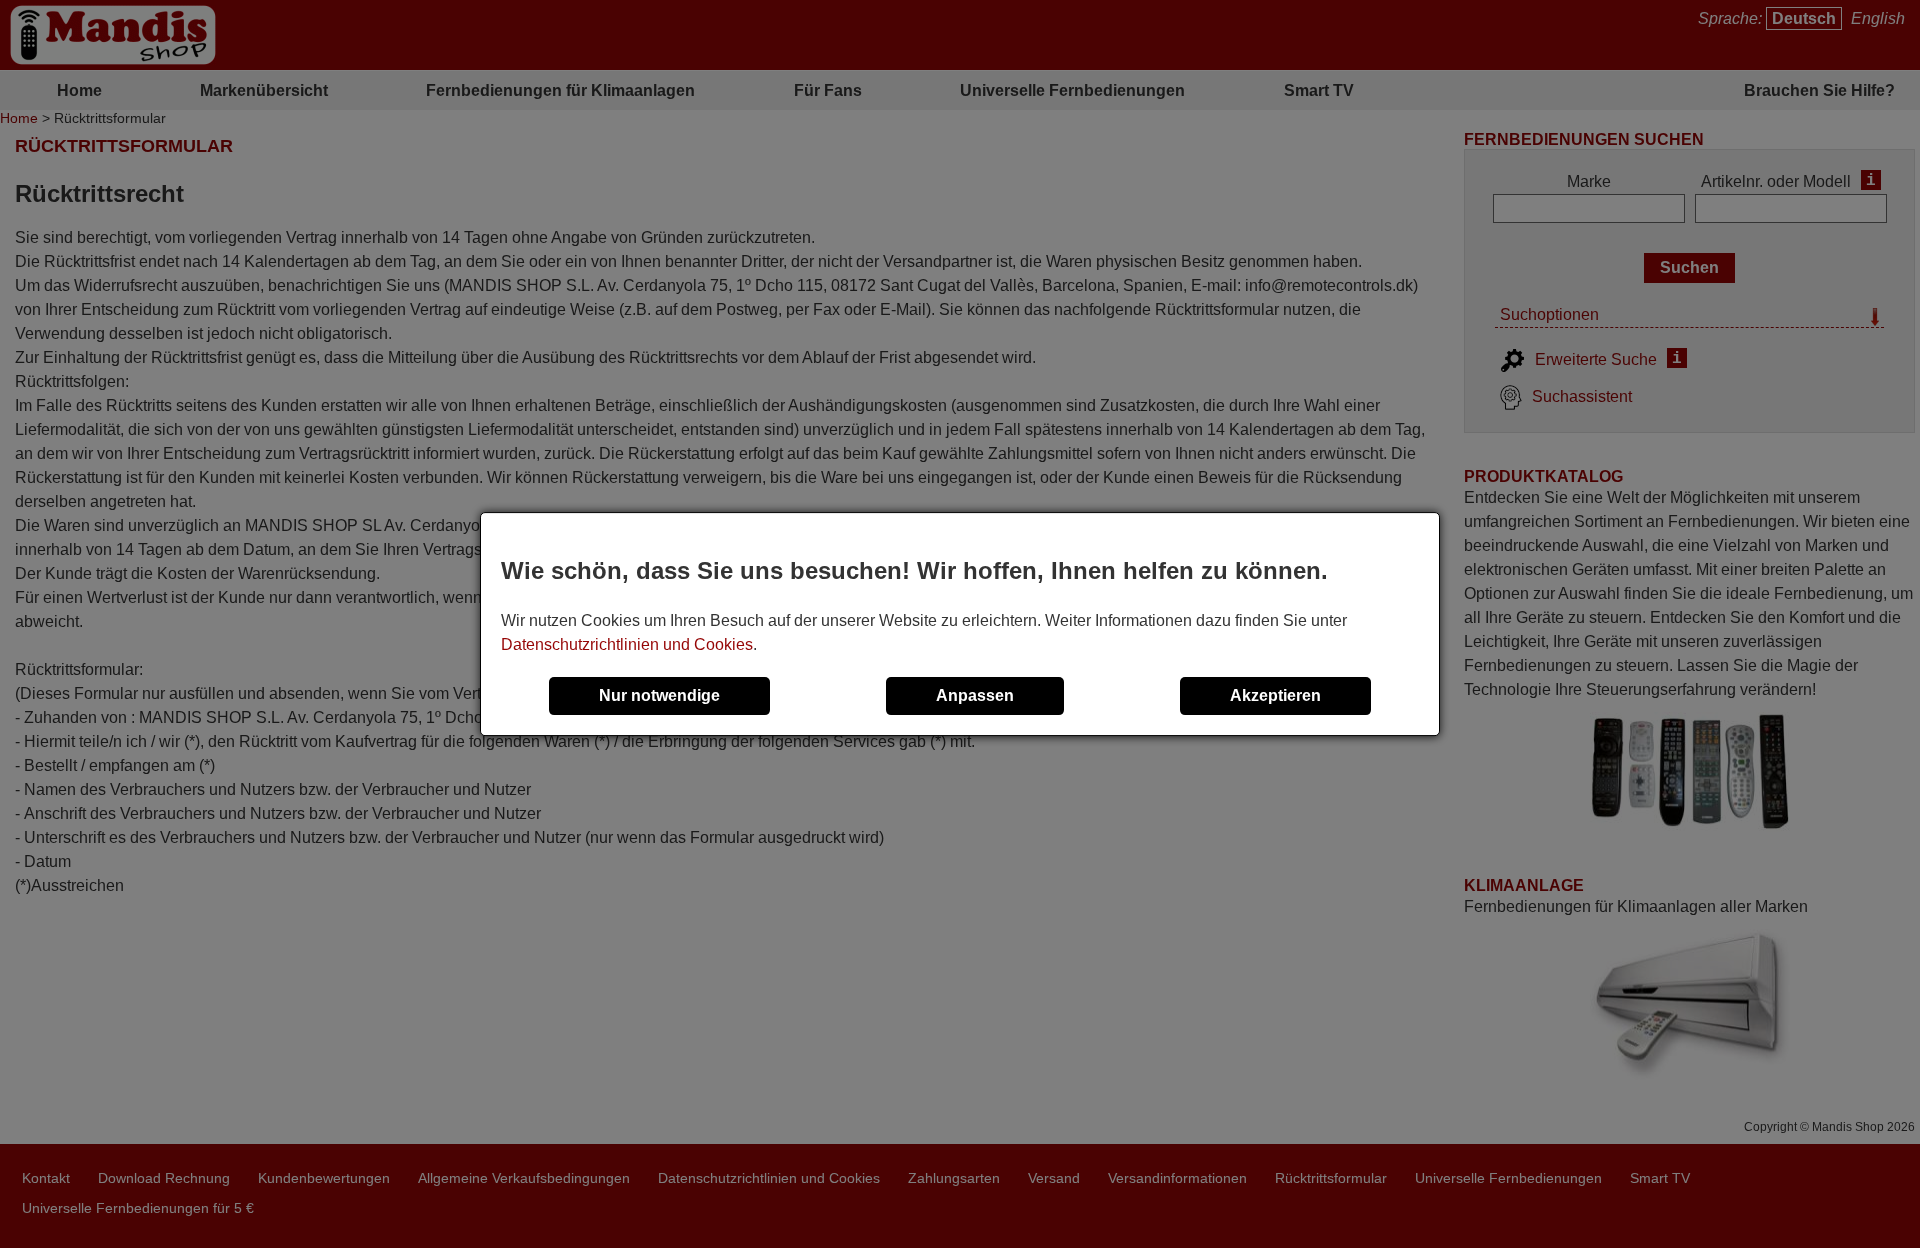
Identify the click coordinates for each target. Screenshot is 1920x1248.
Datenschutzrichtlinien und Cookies (627, 644)
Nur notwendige (659, 695)
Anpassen (975, 695)
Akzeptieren (1275, 695)
